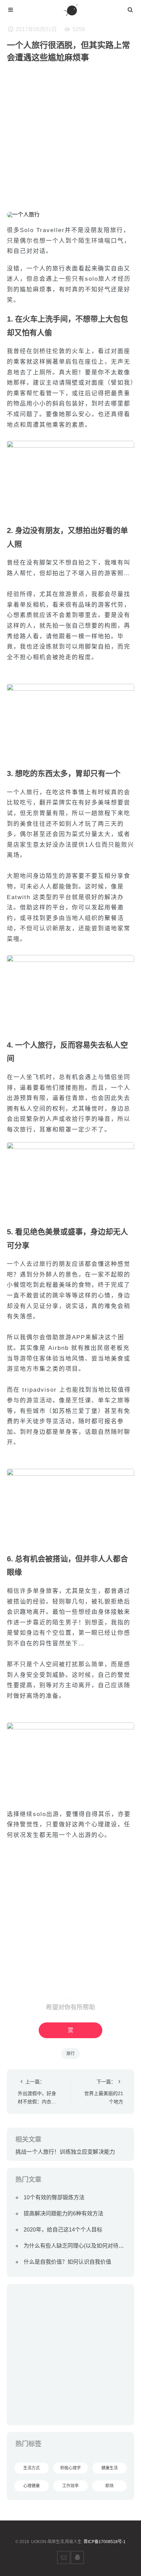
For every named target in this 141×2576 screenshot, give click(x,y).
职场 (110, 2486)
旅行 (70, 2054)
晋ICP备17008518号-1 (105, 2542)
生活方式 (31, 2468)
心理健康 (31, 2486)
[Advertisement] (70, 141)
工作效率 (70, 2486)
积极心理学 (70, 2468)
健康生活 (110, 2468)
